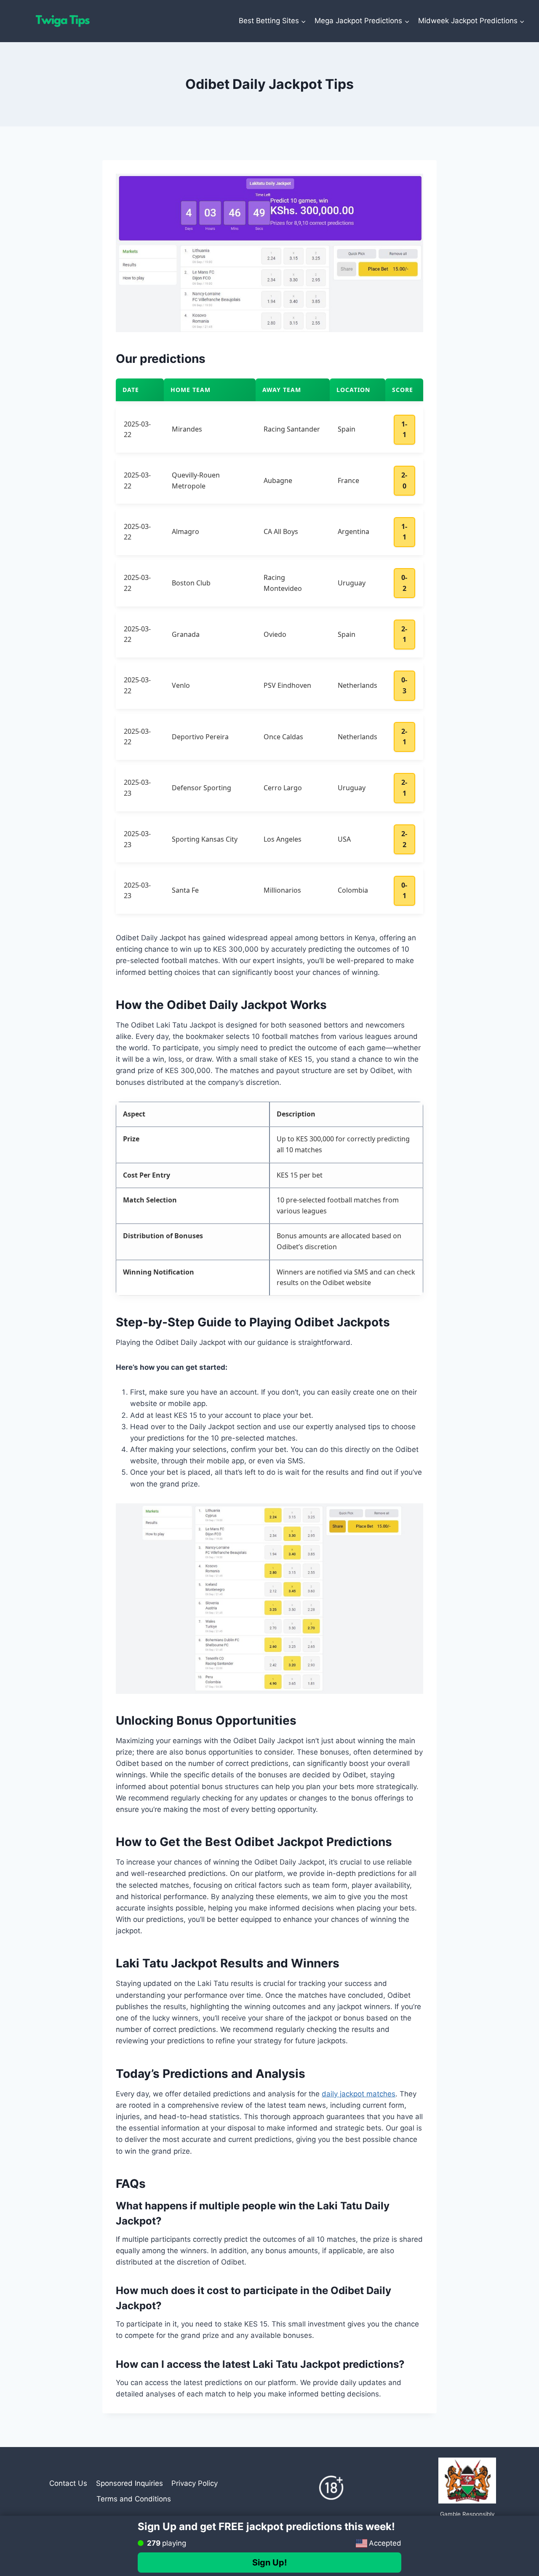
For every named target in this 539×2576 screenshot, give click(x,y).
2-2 (404, 839)
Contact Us (68, 2483)
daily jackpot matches (359, 2094)
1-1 (404, 429)
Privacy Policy (195, 2483)
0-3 (404, 685)
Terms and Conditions (134, 2499)
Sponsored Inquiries (129, 2483)
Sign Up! (269, 2563)
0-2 (404, 583)
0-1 (404, 891)
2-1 (404, 634)
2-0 (404, 480)
